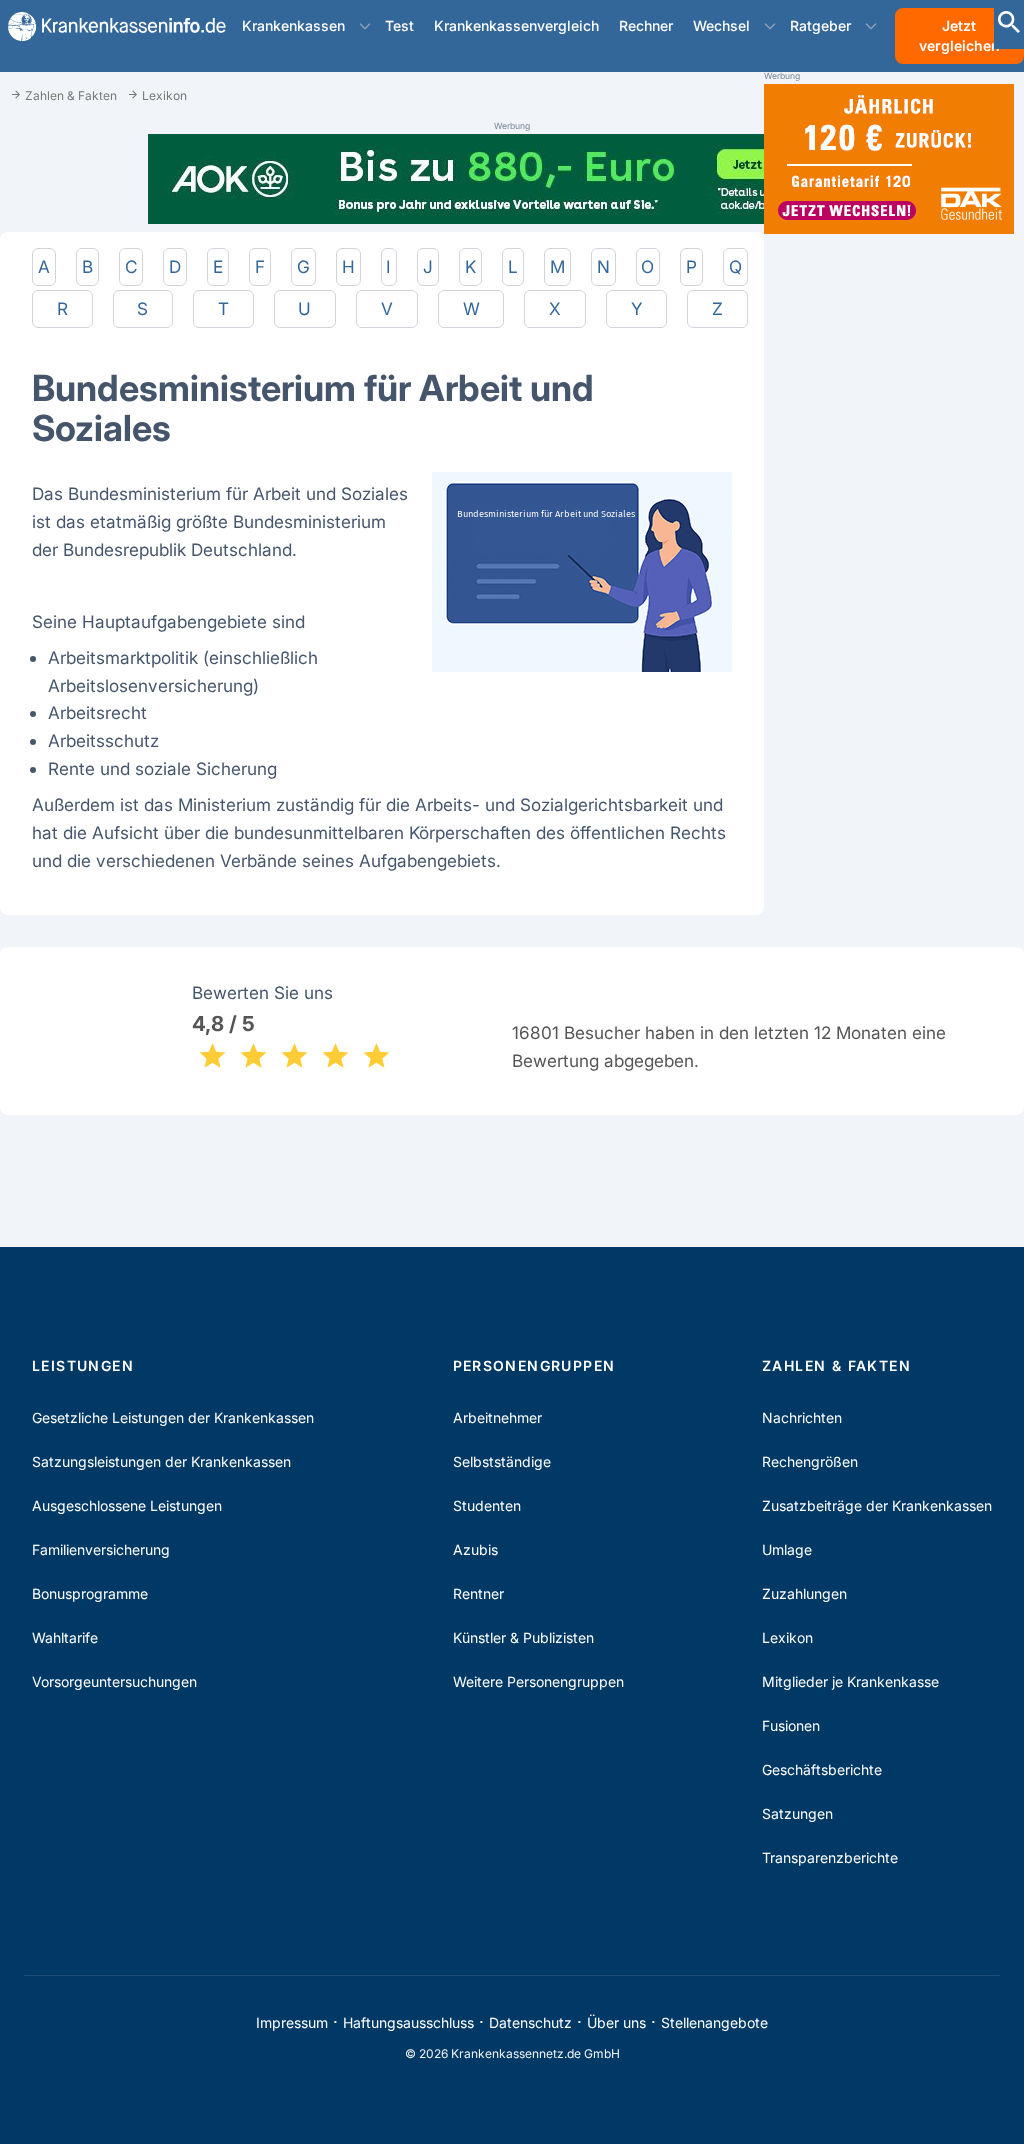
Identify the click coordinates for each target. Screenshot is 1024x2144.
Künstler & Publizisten (523, 1637)
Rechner (646, 25)
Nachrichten (802, 1417)
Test (399, 25)
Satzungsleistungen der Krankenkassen (161, 1461)
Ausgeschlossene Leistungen (127, 1505)
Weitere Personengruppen (538, 1681)
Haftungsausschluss (408, 2022)
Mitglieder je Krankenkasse (850, 1681)
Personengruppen (534, 1365)
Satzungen (797, 1813)
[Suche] (1009, 24)
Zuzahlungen (804, 1593)
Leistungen (83, 1365)
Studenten (487, 1505)
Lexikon (787, 1637)
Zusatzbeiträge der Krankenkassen (877, 1505)
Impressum (292, 2022)
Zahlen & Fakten (836, 1365)
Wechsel (721, 25)
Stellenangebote (714, 2022)
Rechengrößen (810, 1461)
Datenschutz (530, 2022)
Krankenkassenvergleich (516, 25)
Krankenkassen (293, 25)
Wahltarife (65, 1637)
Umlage (787, 1549)
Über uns (616, 2022)
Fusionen (791, 1725)
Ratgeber (820, 25)
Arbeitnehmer (497, 1417)
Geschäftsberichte (822, 1769)
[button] (365, 26)
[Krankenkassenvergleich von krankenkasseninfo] (109, 26)
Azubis (475, 1549)
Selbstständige (502, 1461)
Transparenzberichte (830, 1857)
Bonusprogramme (90, 1593)
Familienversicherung (101, 1549)
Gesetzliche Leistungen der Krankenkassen (173, 1417)
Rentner (478, 1593)
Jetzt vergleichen (959, 35)
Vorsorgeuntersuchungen (114, 1681)
